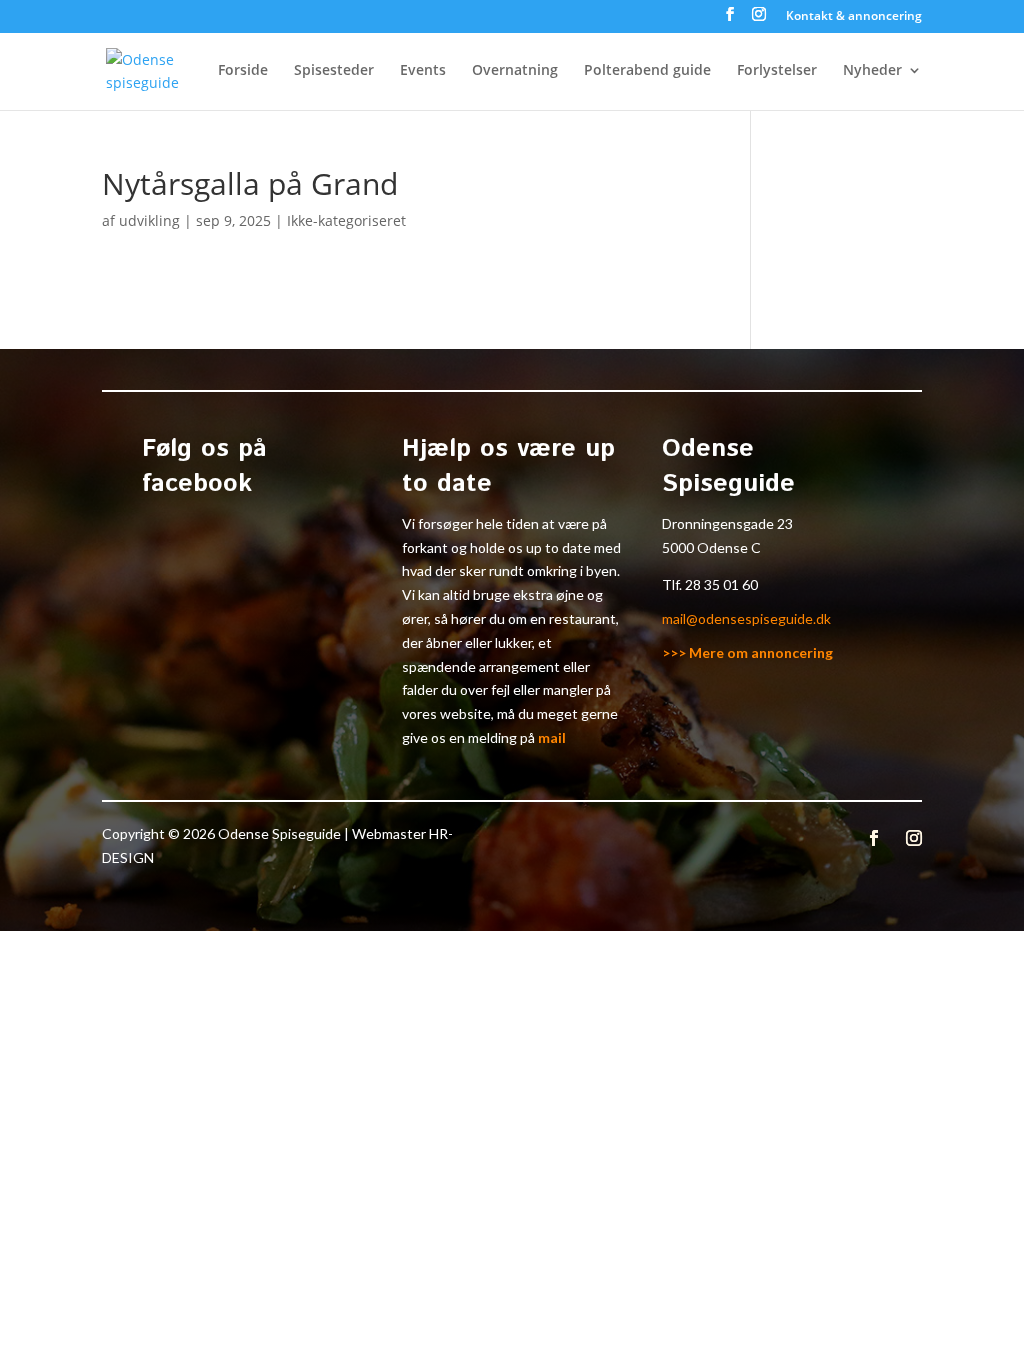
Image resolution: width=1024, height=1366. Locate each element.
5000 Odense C (711, 547)
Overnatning (515, 71)
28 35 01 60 (721, 584)
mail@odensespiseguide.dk (746, 618)
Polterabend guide (647, 71)
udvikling (149, 220)
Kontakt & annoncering (854, 17)
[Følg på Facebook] (874, 838)
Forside (243, 71)
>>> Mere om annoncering (747, 652)
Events (423, 71)
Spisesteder (334, 71)
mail (552, 737)
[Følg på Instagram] (914, 838)
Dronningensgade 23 (727, 523)
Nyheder (872, 71)
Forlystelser (777, 71)
